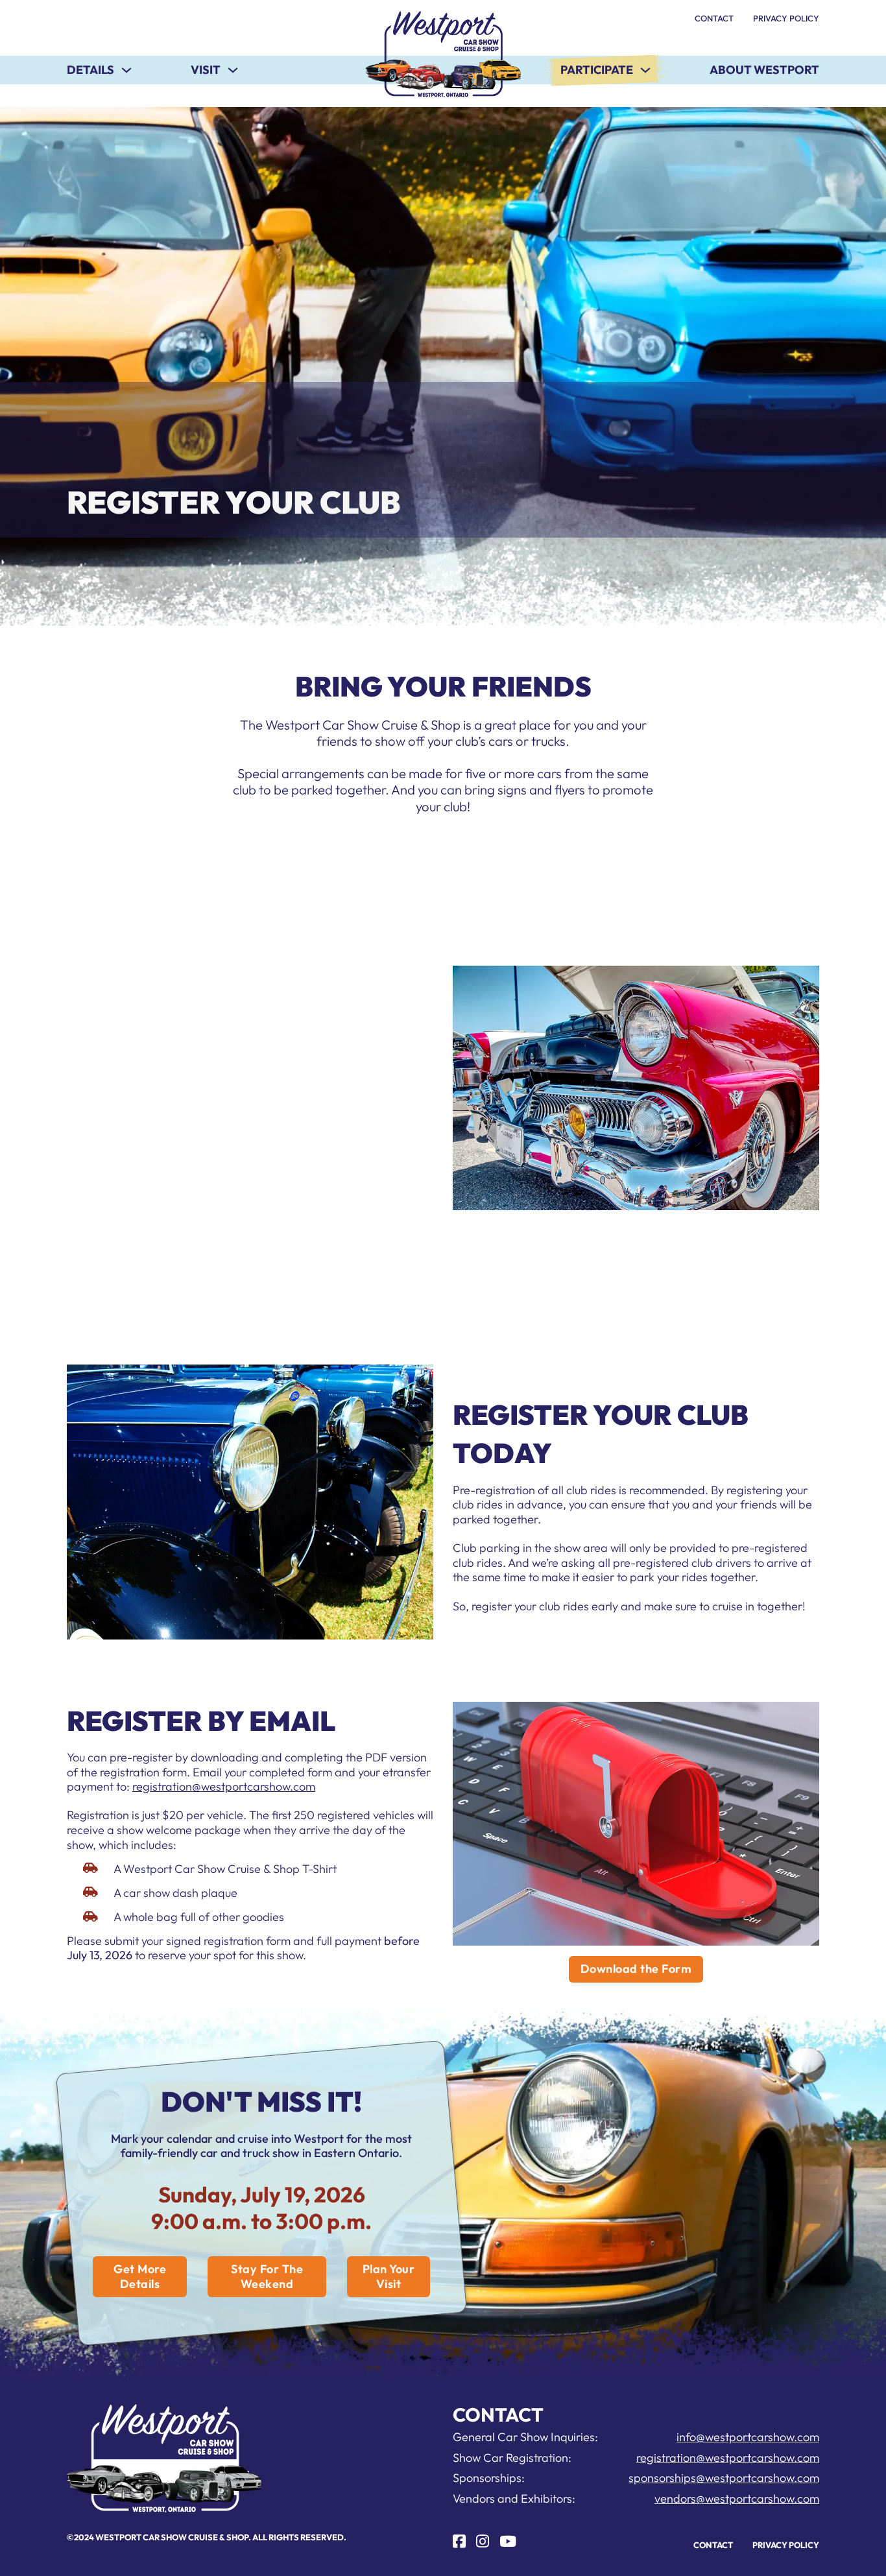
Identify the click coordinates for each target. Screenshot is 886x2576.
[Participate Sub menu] (645, 70)
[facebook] (459, 2541)
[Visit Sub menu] (233, 70)
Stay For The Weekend (267, 2276)
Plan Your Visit (389, 2276)
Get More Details (140, 2276)
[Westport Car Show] (443, 54)
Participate (597, 70)
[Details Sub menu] (126, 70)
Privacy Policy (786, 18)
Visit (206, 70)
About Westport (764, 70)
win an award (315, 1122)
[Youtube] (508, 2541)
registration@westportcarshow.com (224, 1786)
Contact (714, 18)
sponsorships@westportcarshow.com (724, 2478)
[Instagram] (483, 2541)
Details (90, 70)
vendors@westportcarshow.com (737, 2498)
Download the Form (636, 1969)
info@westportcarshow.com (748, 2437)
